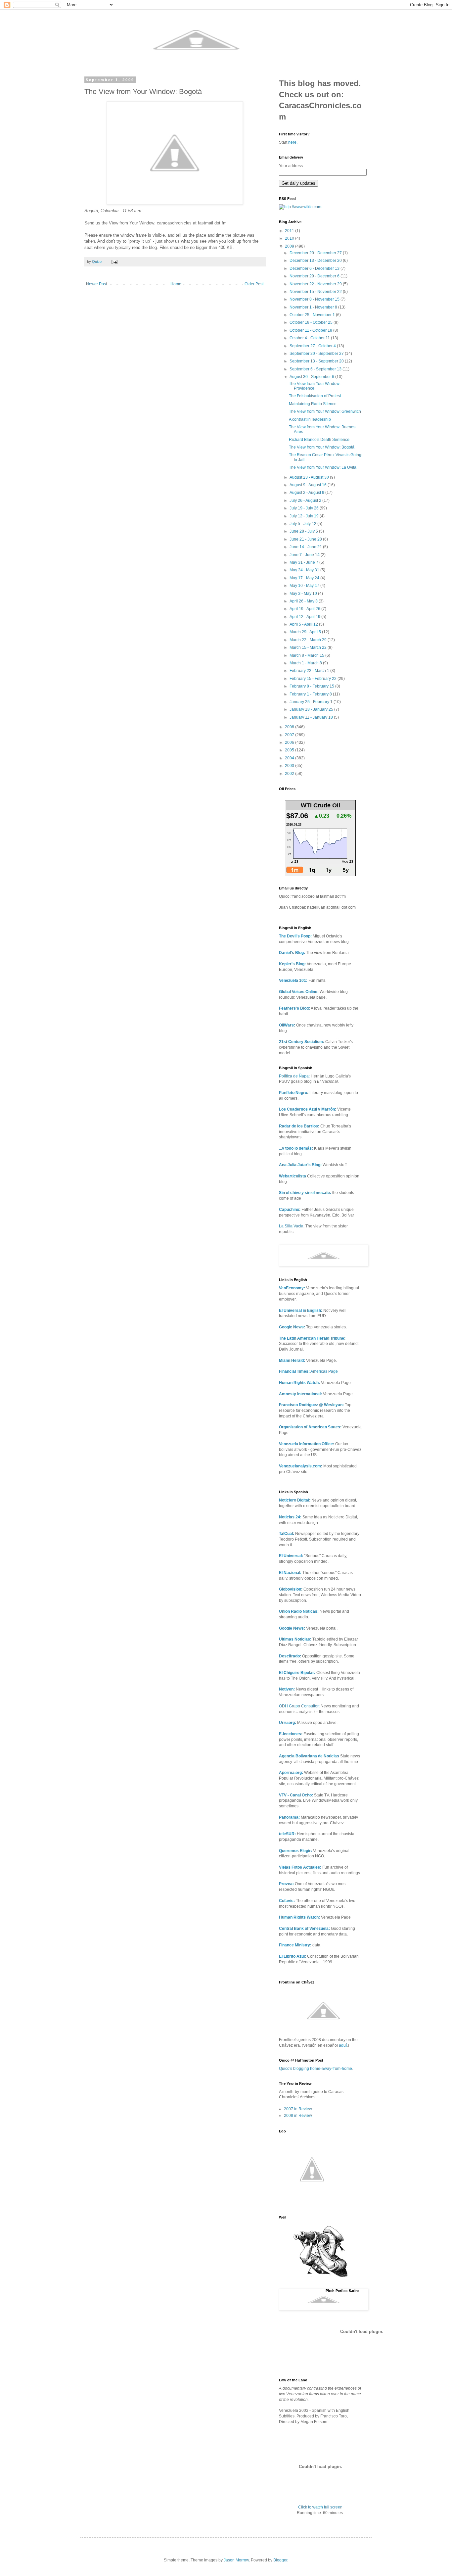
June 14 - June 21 (306, 547)
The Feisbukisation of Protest (315, 396)
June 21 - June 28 (306, 539)
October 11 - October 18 (311, 330)
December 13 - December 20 (316, 261)
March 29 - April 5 (306, 632)
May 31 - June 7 (304, 562)
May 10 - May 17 (305, 586)
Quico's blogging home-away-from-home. (316, 2069)
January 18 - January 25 (312, 709)
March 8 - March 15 (307, 655)
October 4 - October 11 (310, 338)
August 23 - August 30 (310, 477)
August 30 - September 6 (312, 377)
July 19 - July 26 (305, 508)
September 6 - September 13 (316, 369)
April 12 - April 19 (305, 617)
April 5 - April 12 (304, 624)
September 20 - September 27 (317, 354)
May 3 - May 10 (304, 594)
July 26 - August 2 (306, 501)
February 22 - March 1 (310, 671)
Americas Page (308, 1371)
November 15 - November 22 (316, 292)
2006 (290, 742)
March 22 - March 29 (309, 640)
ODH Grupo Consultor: (299, 1706)
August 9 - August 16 (309, 485)
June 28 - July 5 (304, 531)
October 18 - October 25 (312, 322)
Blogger (280, 2560)
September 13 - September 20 (317, 361)
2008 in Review (298, 2116)
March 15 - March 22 (309, 647)
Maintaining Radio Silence (313, 404)
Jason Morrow (236, 2560)
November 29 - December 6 (315, 276)
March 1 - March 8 (306, 663)
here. (293, 142)
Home (176, 284)
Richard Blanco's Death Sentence (319, 440)
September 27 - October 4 (313, 346)
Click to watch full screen (320, 2507)
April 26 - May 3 (304, 601)
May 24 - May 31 (305, 570)
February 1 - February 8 (311, 694)
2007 (290, 735)
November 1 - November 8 (314, 307)
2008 (290, 727)
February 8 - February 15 (312, 686)
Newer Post (96, 284)
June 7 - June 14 (305, 555)
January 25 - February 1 (312, 702)
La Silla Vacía (291, 1226)
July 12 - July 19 (305, 516)
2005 (290, 750)
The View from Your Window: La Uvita (323, 467)
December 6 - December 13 (315, 268)
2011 (290, 231)
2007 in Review (298, 2109)
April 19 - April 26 (305, 609)
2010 (290, 238)
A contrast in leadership (310, 419)
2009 (290, 246)
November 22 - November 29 (316, 284)
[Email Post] (114, 262)
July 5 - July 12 (303, 524)
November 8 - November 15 (315, 299)
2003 (290, 766)
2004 (290, 758)
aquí (343, 2045)
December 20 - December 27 (316, 253)
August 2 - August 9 (307, 493)
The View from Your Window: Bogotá (322, 447)
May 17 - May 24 (305, 578)
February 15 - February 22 (314, 679)
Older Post (254, 284)
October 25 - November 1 (313, 315)
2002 (290, 774)
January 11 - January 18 (312, 717)
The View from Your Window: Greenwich (325, 411)
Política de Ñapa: (294, 1076)
